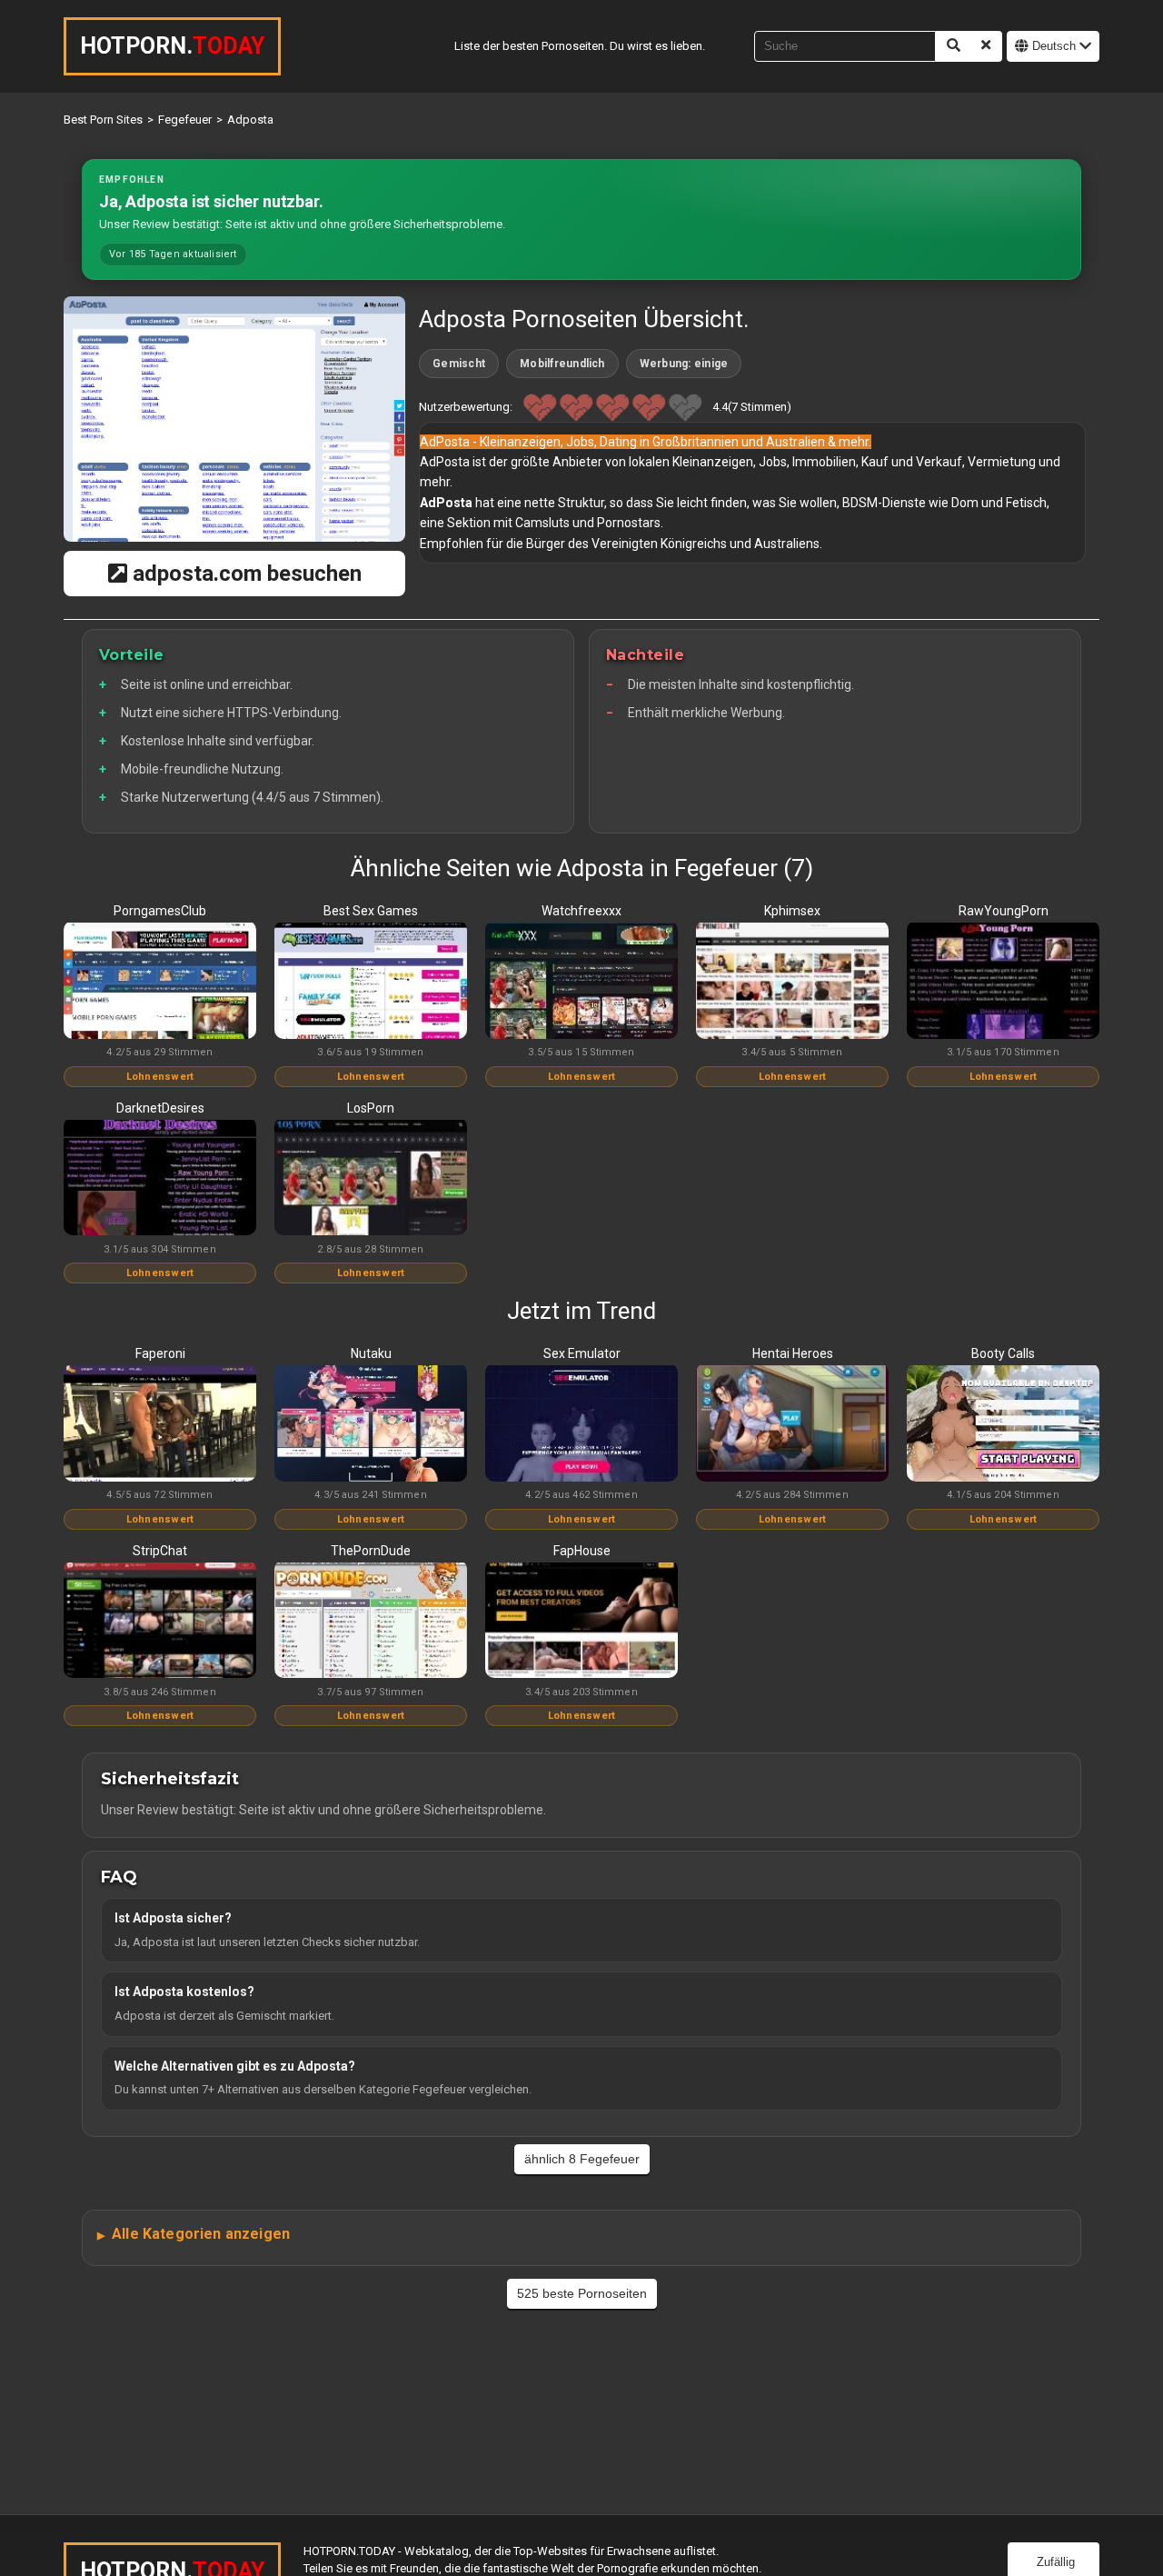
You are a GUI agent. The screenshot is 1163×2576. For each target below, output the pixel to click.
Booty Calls (1003, 1353)
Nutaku (371, 1353)
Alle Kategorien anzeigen (201, 2234)
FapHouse (582, 1551)
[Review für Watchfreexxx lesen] (581, 982)
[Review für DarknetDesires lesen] (160, 1179)
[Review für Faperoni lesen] (160, 1424)
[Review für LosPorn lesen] (371, 1179)
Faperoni (160, 1353)
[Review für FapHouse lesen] (581, 1622)
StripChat (160, 1551)
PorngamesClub (160, 911)
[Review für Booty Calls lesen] (1003, 1424)
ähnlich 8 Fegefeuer (582, 2159)
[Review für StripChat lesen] (160, 1622)
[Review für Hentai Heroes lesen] (792, 1424)
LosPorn (371, 1108)
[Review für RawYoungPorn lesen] (1003, 982)
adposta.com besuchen (244, 574)
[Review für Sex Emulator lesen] (581, 1424)
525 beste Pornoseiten (582, 2293)
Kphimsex (792, 911)
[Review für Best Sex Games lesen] (371, 982)
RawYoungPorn (1004, 911)
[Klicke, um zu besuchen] (234, 419)
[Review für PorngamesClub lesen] (160, 982)
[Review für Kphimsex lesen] (792, 982)
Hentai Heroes (793, 1353)
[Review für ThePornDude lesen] (371, 1622)
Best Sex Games (371, 911)
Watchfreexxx (581, 911)
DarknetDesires (160, 1108)
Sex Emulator (582, 1353)
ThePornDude (371, 1551)
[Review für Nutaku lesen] (371, 1424)
